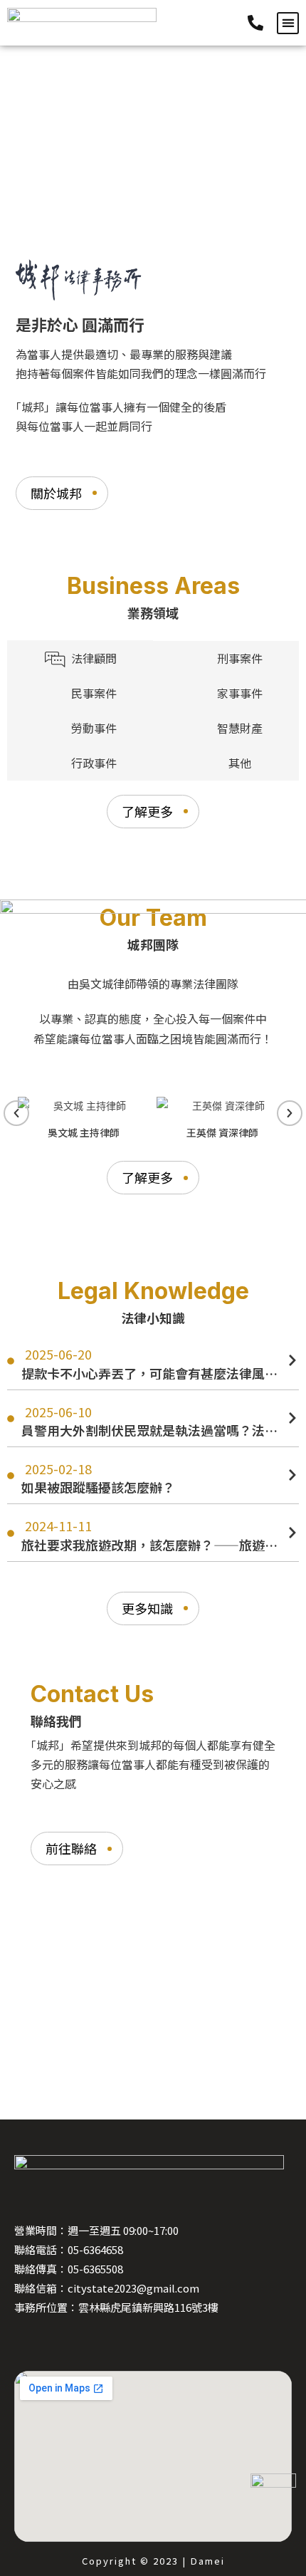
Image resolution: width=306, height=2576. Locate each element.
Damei (208, 2561)
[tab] (80, 658)
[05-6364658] (259, 23)
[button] (288, 23)
